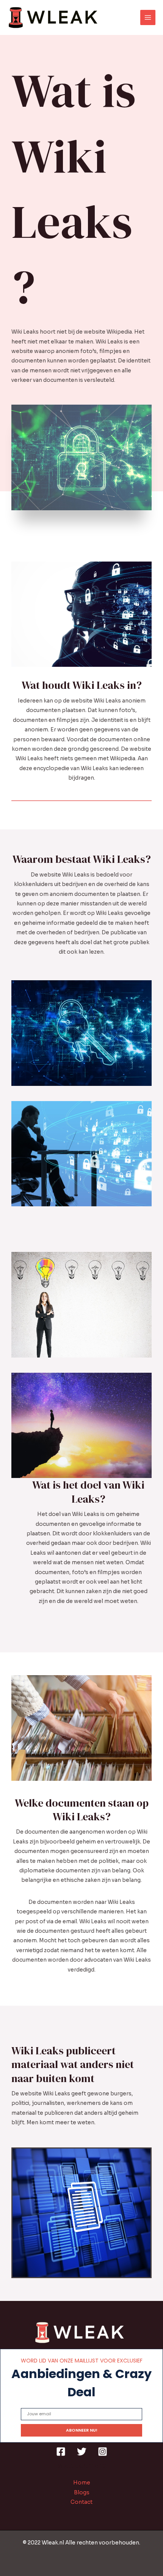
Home (82, 2483)
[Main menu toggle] (148, 18)
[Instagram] (103, 2452)
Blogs (82, 2493)
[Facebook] (61, 2452)
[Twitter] (82, 2452)
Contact (81, 2502)
